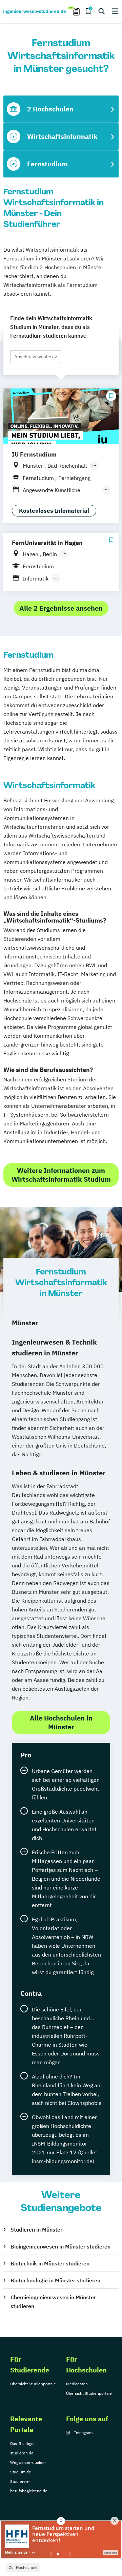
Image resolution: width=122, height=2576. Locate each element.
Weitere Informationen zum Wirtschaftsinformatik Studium (61, 1175)
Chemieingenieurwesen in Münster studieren (53, 2302)
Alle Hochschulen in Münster (61, 1722)
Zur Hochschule (23, 2567)
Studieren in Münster (36, 2230)
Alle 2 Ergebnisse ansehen (61, 608)
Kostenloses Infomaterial (54, 511)
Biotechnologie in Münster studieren (55, 2280)
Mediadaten (77, 2384)
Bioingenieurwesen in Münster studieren (60, 2246)
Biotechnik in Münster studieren (50, 2263)
